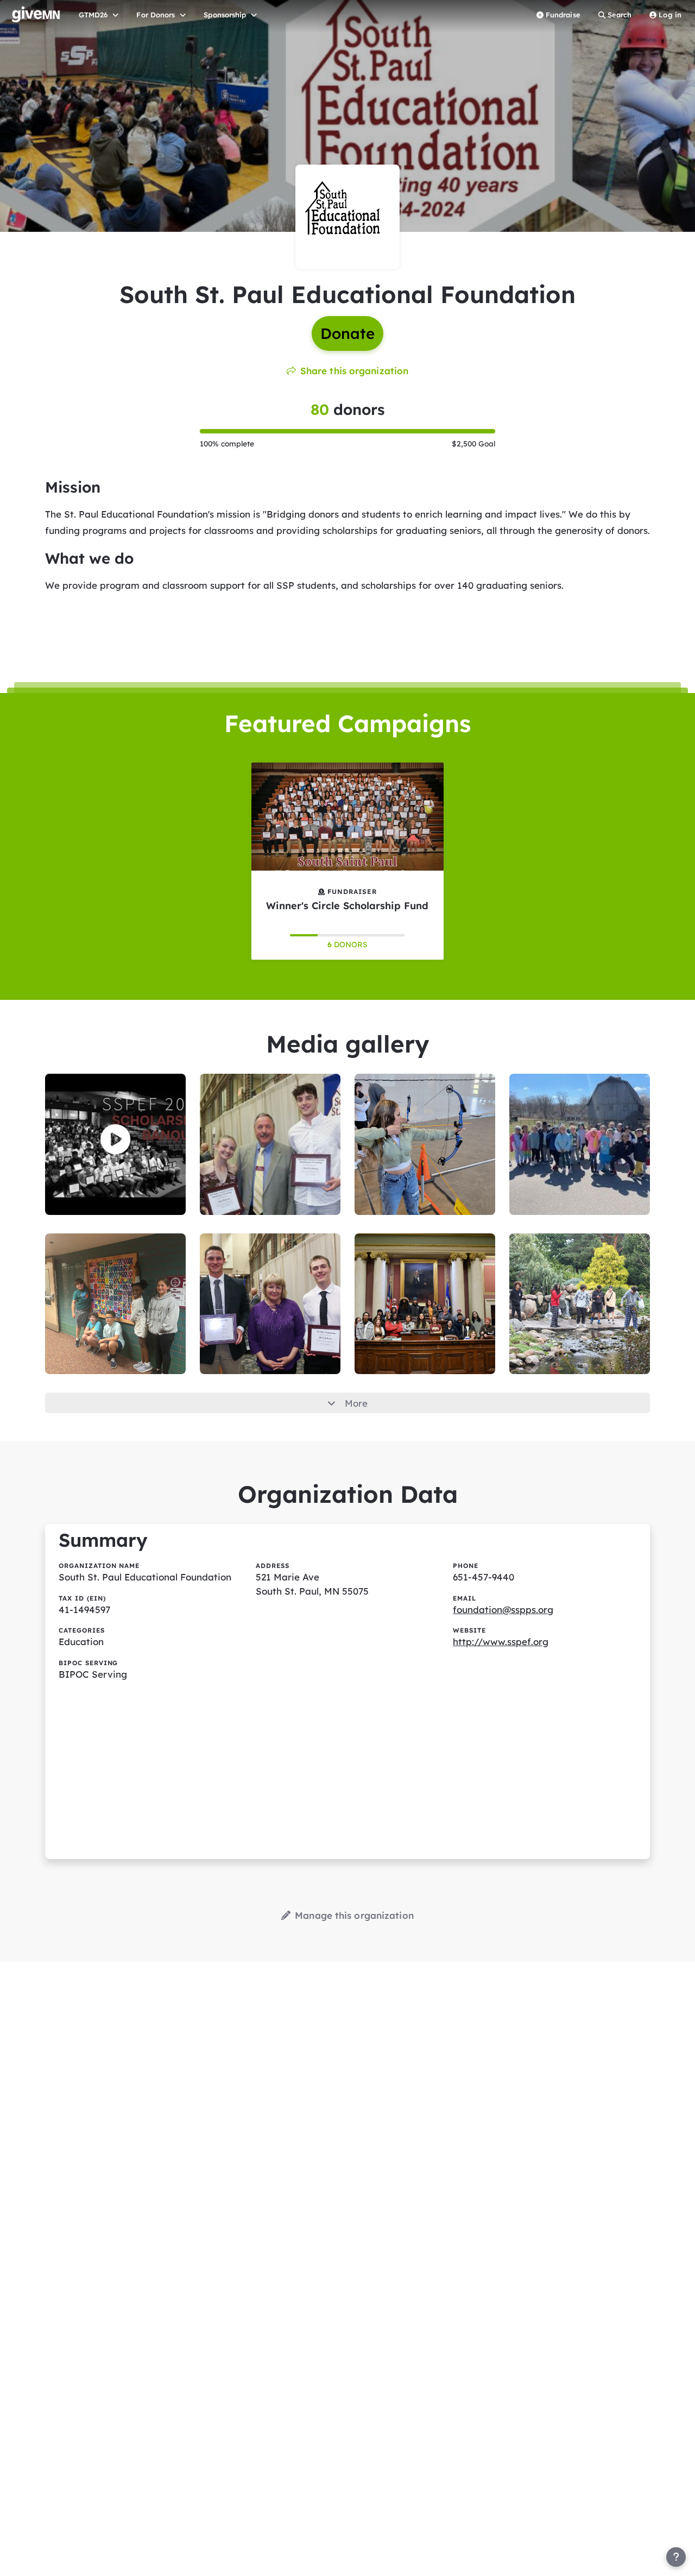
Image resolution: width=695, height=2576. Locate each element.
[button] (115, 1139)
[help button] (676, 2557)
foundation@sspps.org (503, 1610)
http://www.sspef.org (501, 1642)
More (356, 1403)
